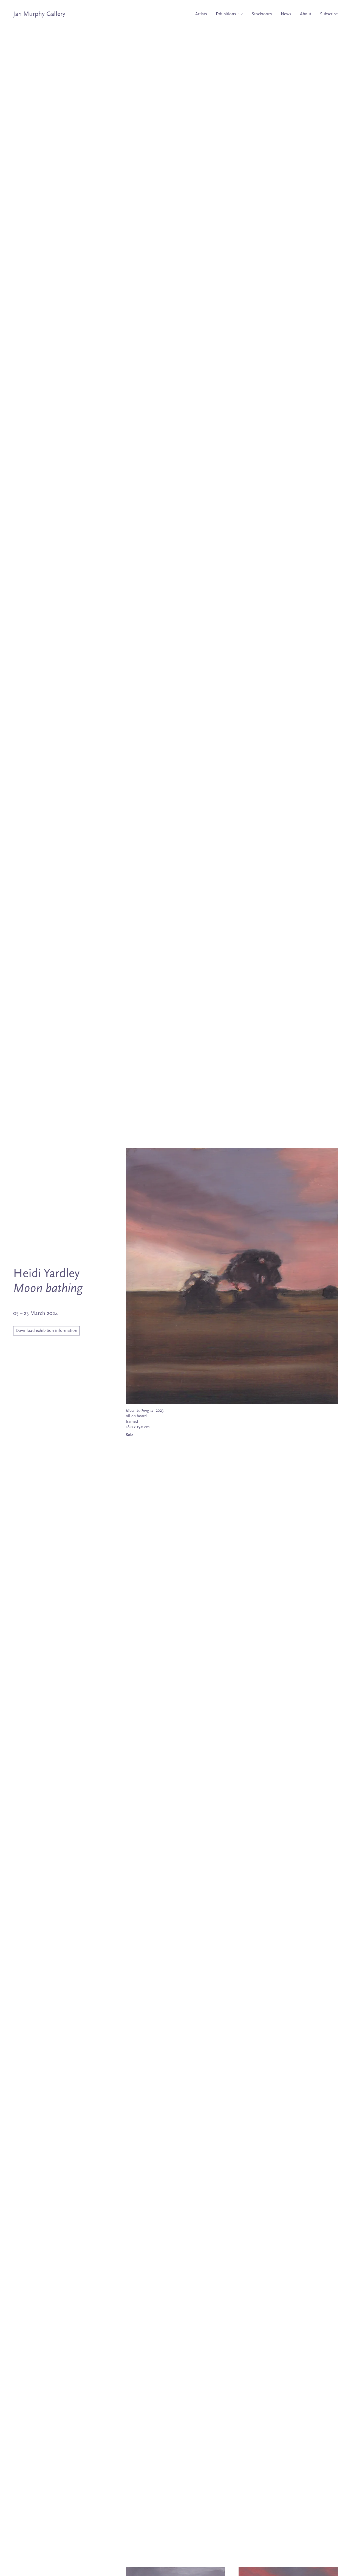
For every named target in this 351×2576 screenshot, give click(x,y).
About (306, 14)
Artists (201, 14)
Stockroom (262, 14)
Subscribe (329, 14)
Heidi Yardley (46, 1274)
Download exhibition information (46, 1331)
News (286, 14)
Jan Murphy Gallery (39, 14)
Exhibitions (227, 14)
